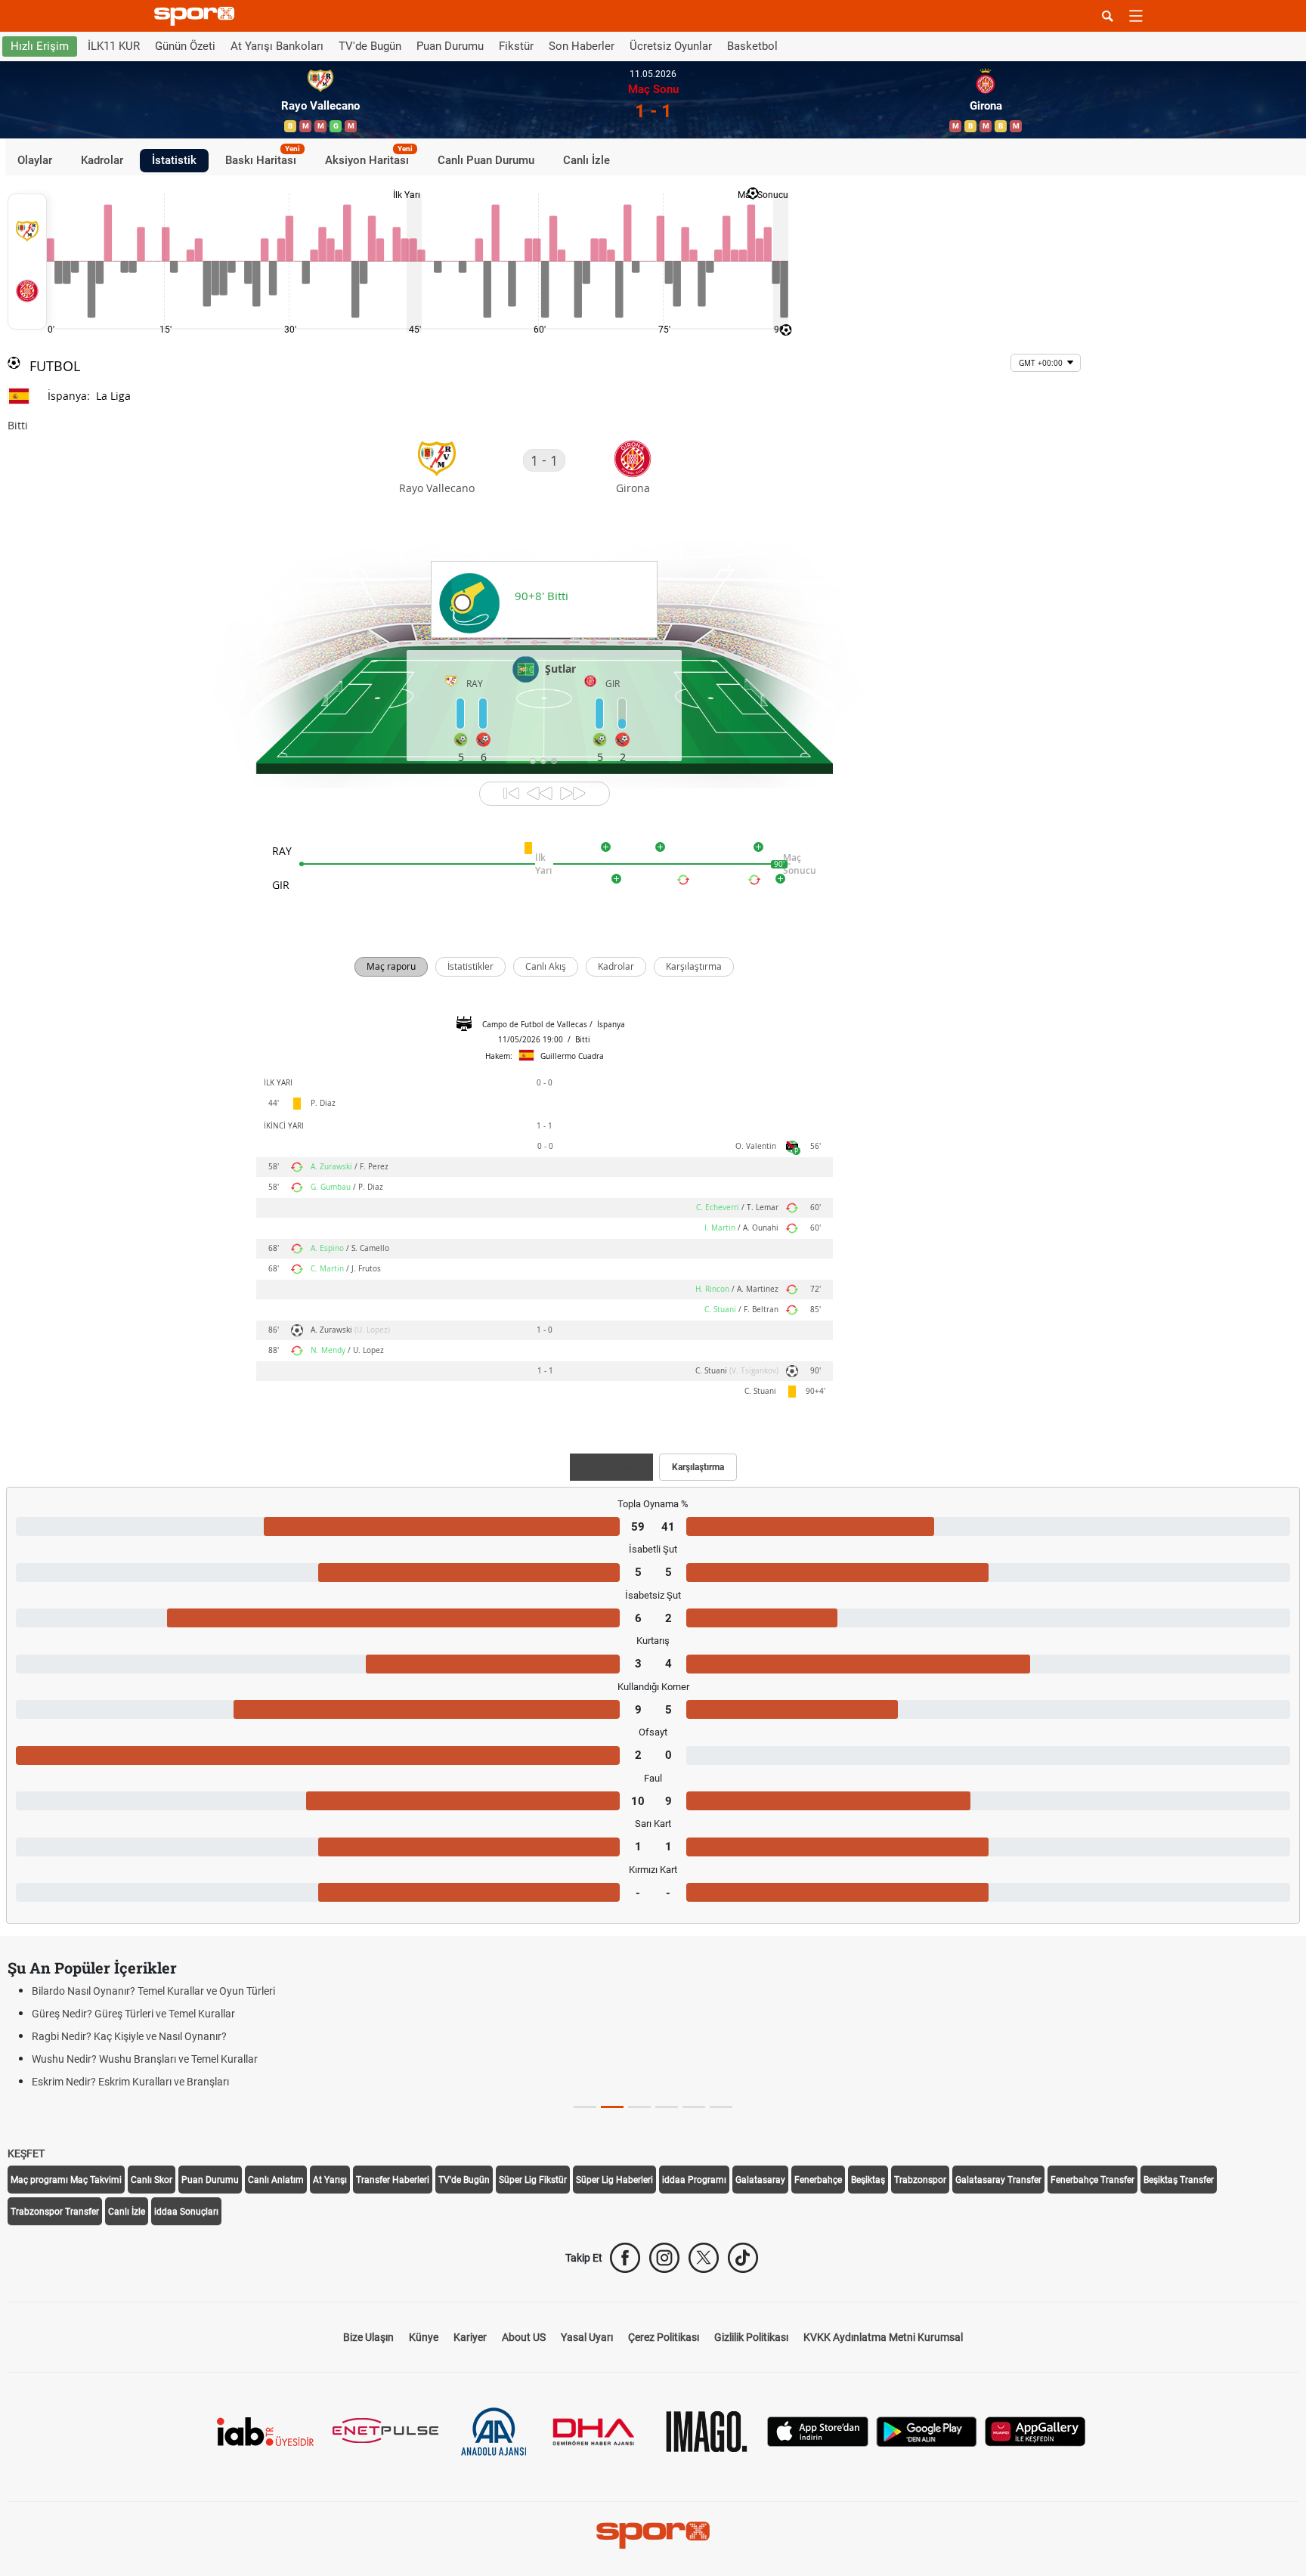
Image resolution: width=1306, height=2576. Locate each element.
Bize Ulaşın (368, 2337)
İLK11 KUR (114, 46)
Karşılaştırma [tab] (698, 1467)
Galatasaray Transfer (998, 2180)
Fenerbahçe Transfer (1092, 2180)
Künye (424, 2337)
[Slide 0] (585, 2107)
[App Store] (818, 2430)
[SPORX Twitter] (704, 2258)
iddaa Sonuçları (186, 2212)
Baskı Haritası (263, 158)
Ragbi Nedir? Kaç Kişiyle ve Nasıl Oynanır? (129, 2036)
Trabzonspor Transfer (55, 2212)
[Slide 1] (612, 2107)
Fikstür (516, 46)
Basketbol (752, 46)
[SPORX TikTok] (743, 2258)
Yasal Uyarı (587, 2337)
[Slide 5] (721, 2107)
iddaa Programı (694, 2180)
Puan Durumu (450, 46)
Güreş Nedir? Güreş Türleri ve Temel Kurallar (133, 2014)
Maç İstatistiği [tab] (611, 1467)
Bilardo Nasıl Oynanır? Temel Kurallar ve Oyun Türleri (153, 1991)
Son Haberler (582, 46)
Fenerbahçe (818, 2180)
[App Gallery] (1035, 2430)
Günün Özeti (185, 46)
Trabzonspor (920, 2180)
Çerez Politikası (664, 2337)
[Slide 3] (667, 2107)
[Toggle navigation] (1136, 16)
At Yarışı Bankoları (277, 46)
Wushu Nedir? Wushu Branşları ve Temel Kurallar (145, 2059)
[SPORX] (653, 2535)
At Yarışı (330, 2180)
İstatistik (174, 160)
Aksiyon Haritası (369, 158)
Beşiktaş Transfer (1179, 2180)
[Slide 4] (694, 2107)
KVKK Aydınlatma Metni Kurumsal (883, 2337)
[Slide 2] (639, 2107)
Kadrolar (102, 160)
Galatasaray (760, 2180)
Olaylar (35, 160)
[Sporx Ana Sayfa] (197, 16)
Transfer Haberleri (393, 2180)
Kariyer (470, 2337)
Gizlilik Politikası (751, 2337)
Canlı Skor (152, 2180)
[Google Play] (927, 2430)
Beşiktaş (868, 2180)
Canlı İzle (586, 160)
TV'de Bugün (370, 46)
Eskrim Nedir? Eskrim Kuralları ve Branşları (130, 2082)
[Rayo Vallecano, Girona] (27, 262)
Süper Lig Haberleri (614, 2180)
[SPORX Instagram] (664, 2258)
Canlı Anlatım (276, 2180)
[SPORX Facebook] (625, 2258)
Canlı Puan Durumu (486, 160)
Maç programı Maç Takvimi (66, 2180)
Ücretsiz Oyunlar (671, 46)
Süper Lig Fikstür (533, 2180)
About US (524, 2337)
